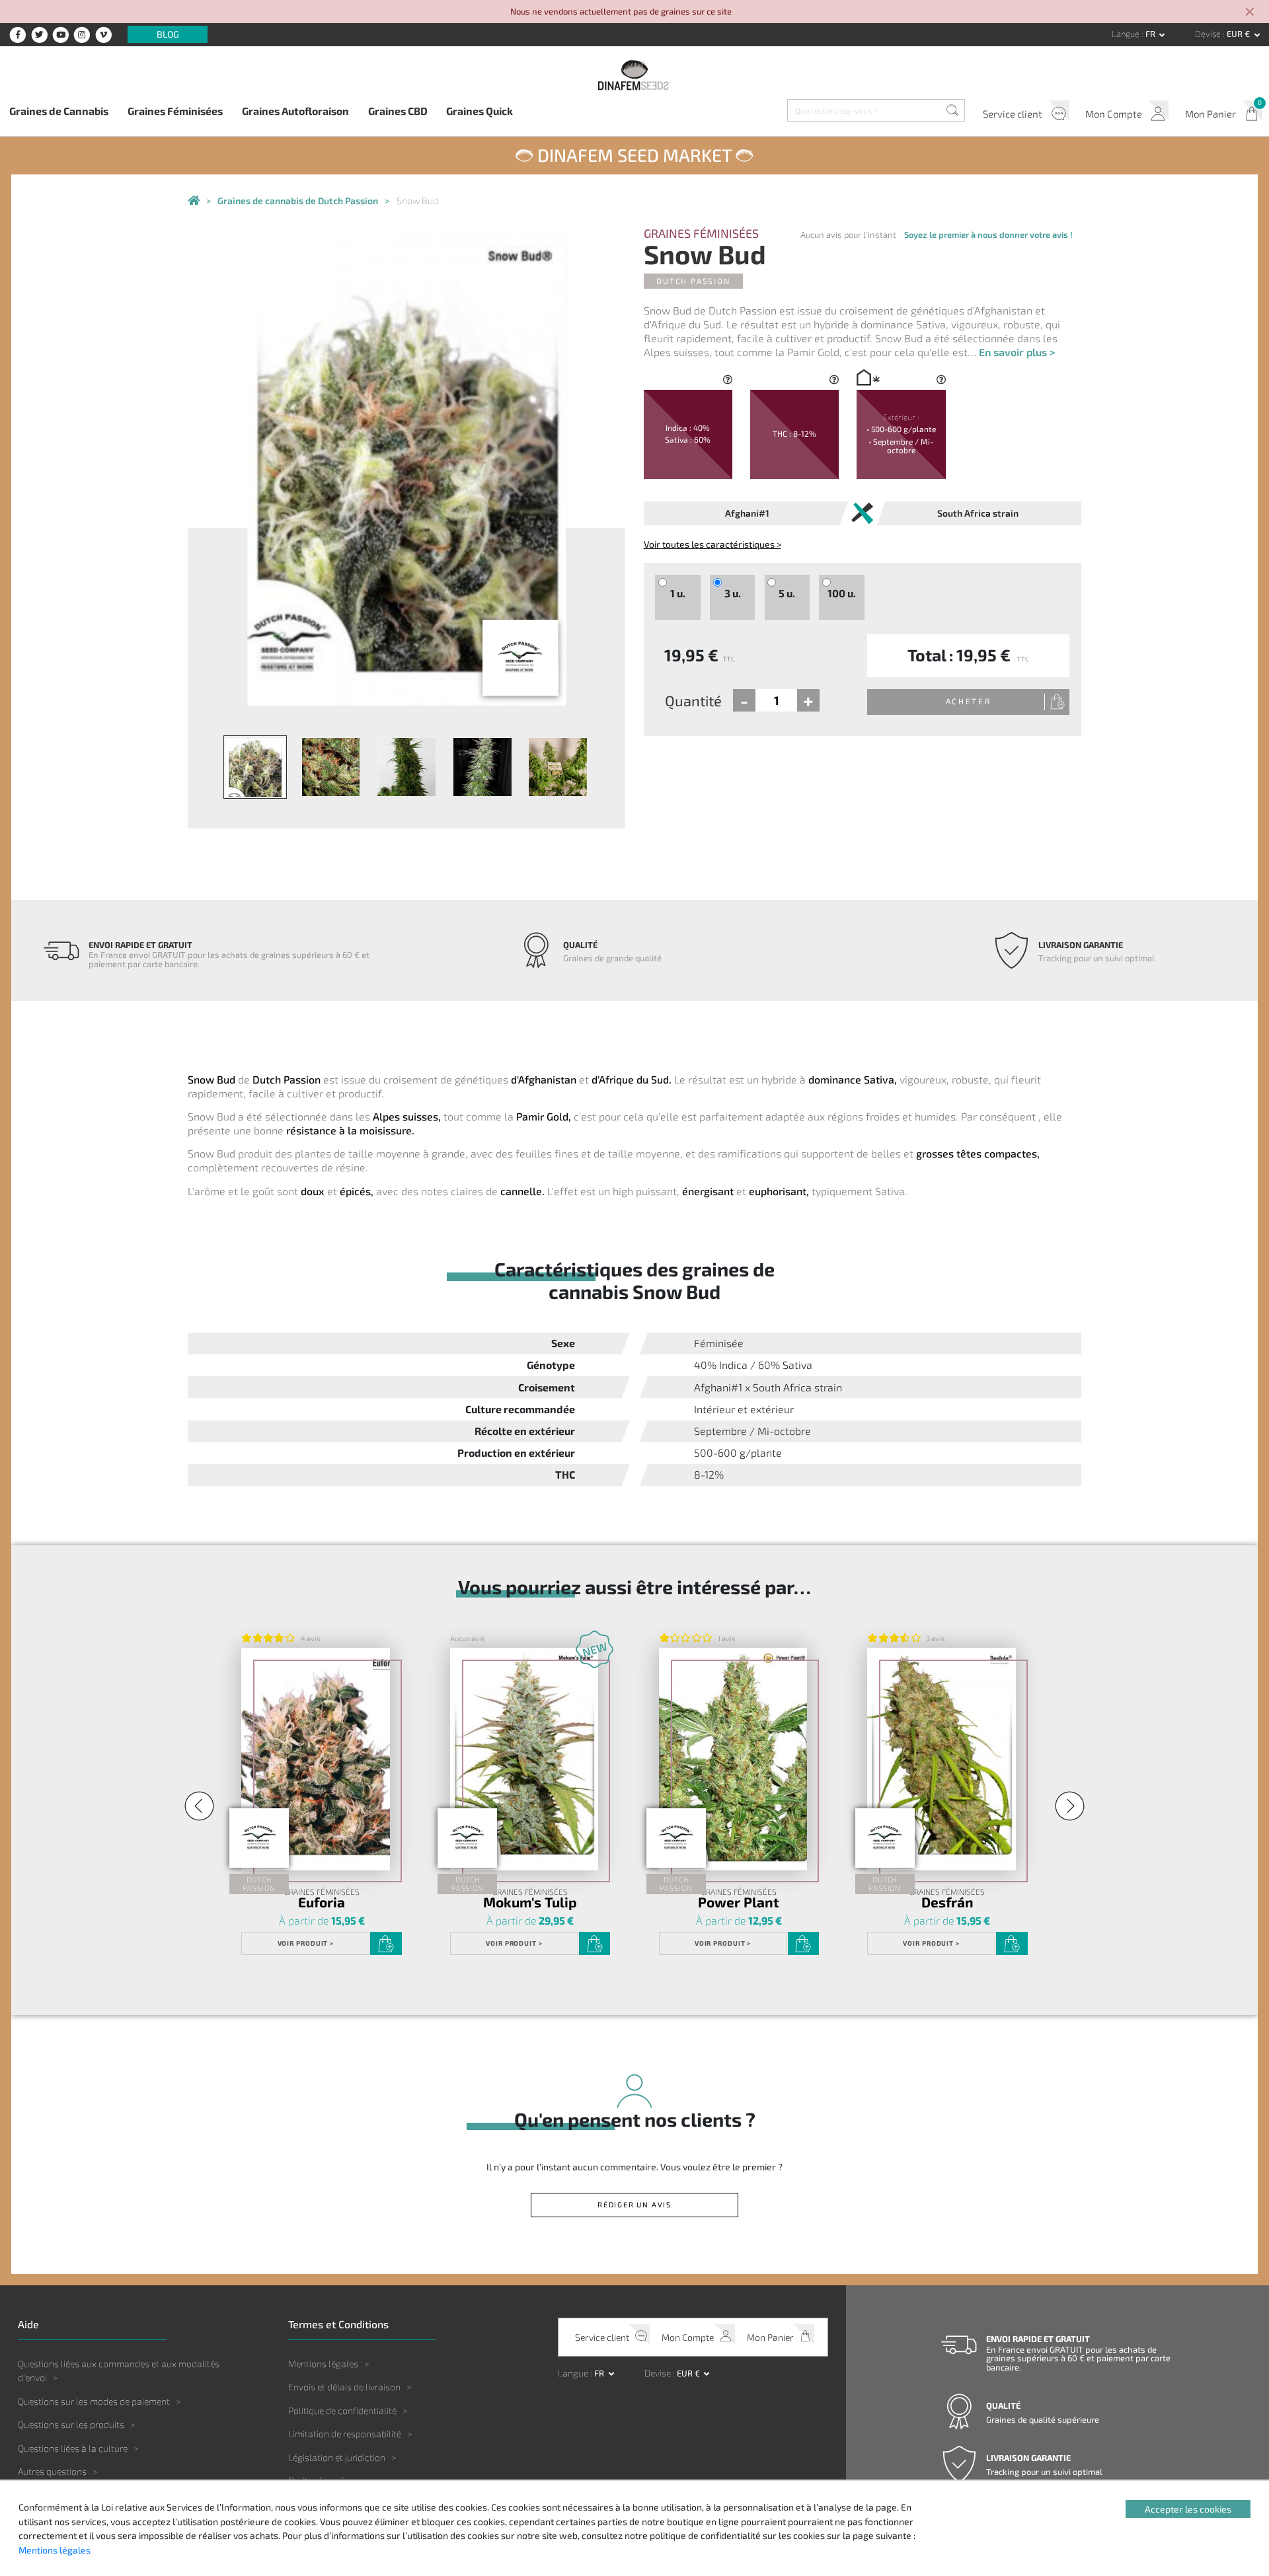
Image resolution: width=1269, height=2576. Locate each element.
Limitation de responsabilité (345, 2434)
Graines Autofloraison (295, 111)
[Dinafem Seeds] (634, 75)
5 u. (787, 593)
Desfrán (947, 1902)
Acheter (969, 701)
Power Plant (739, 1902)
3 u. (733, 593)
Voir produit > (306, 1943)
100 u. (842, 593)
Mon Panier (1211, 114)
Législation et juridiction (337, 2457)
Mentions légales (323, 2364)
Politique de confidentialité (342, 2410)
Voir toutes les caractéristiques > (712, 544)
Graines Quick (480, 111)
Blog (168, 35)
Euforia (322, 1902)
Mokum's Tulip (530, 1902)
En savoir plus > (1017, 352)
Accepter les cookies (1188, 2509)
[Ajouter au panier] (386, 1944)
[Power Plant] (733, 1759)
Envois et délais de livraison (344, 2387)
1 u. (678, 593)
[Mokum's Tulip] (524, 1759)
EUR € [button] (1239, 34)
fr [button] (1151, 34)
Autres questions (52, 2471)
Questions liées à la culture (73, 2448)
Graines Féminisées (175, 111)
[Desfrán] (941, 1759)
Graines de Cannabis (59, 111)
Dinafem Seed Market (634, 155)
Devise (1209, 34)
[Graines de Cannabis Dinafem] (194, 201)
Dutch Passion (693, 281)
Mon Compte (1114, 114)
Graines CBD (398, 111)
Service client (1013, 114)
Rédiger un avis (634, 2204)
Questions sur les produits (71, 2424)
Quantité (693, 700)
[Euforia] (315, 1759)
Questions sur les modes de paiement (94, 2401)
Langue (1127, 34)
